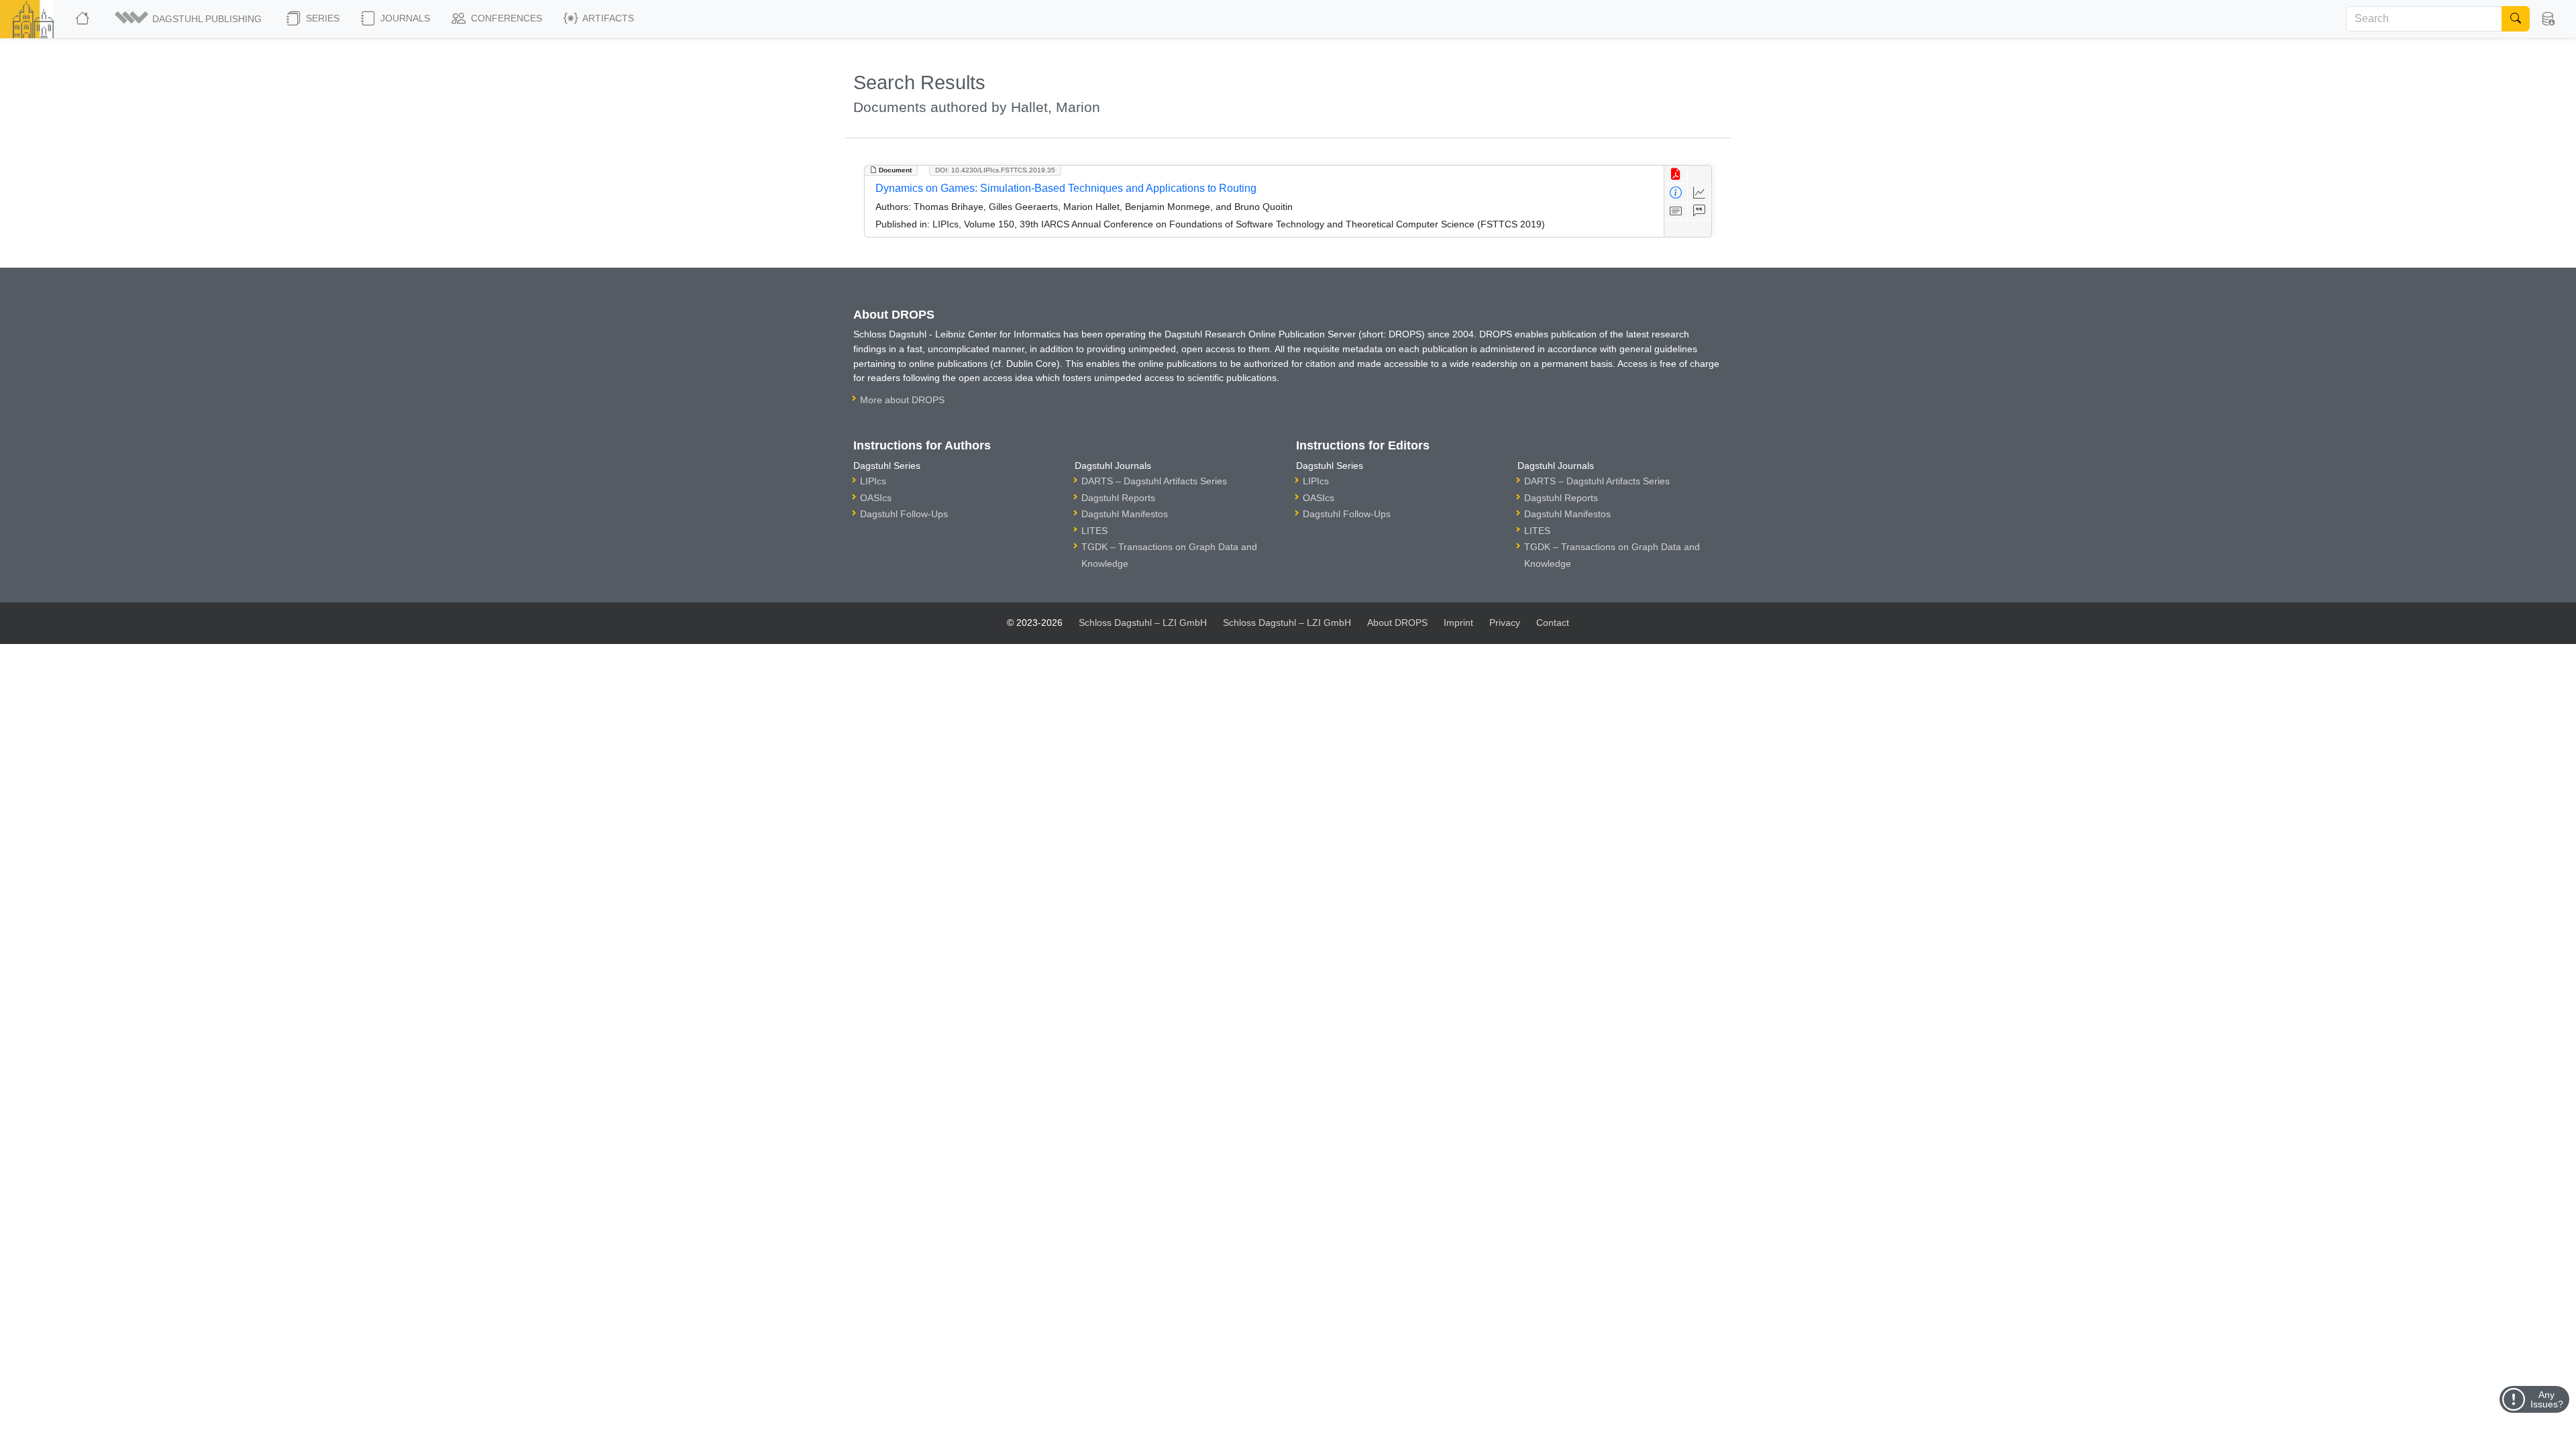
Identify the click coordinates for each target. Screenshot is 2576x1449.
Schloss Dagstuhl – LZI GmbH (1143, 623)
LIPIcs (873, 481)
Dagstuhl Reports (1118, 498)
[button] (189, 19)
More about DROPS (902, 400)
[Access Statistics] (1700, 193)
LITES (1094, 531)
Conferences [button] (505, 18)
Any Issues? (2547, 1399)
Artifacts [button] (607, 18)
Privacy (1505, 623)
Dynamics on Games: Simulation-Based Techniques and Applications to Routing (1066, 188)
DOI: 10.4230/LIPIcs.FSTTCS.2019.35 (995, 170)
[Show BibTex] (1700, 212)
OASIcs (876, 498)
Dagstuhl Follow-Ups (904, 514)
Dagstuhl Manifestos (1125, 514)
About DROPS (1397, 623)
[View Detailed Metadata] (1676, 193)
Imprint (1458, 623)
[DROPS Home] (84, 19)
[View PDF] (1676, 175)
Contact (1553, 623)
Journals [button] (404, 18)
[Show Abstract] (1676, 212)
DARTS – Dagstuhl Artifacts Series (1154, 481)
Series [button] (321, 18)
